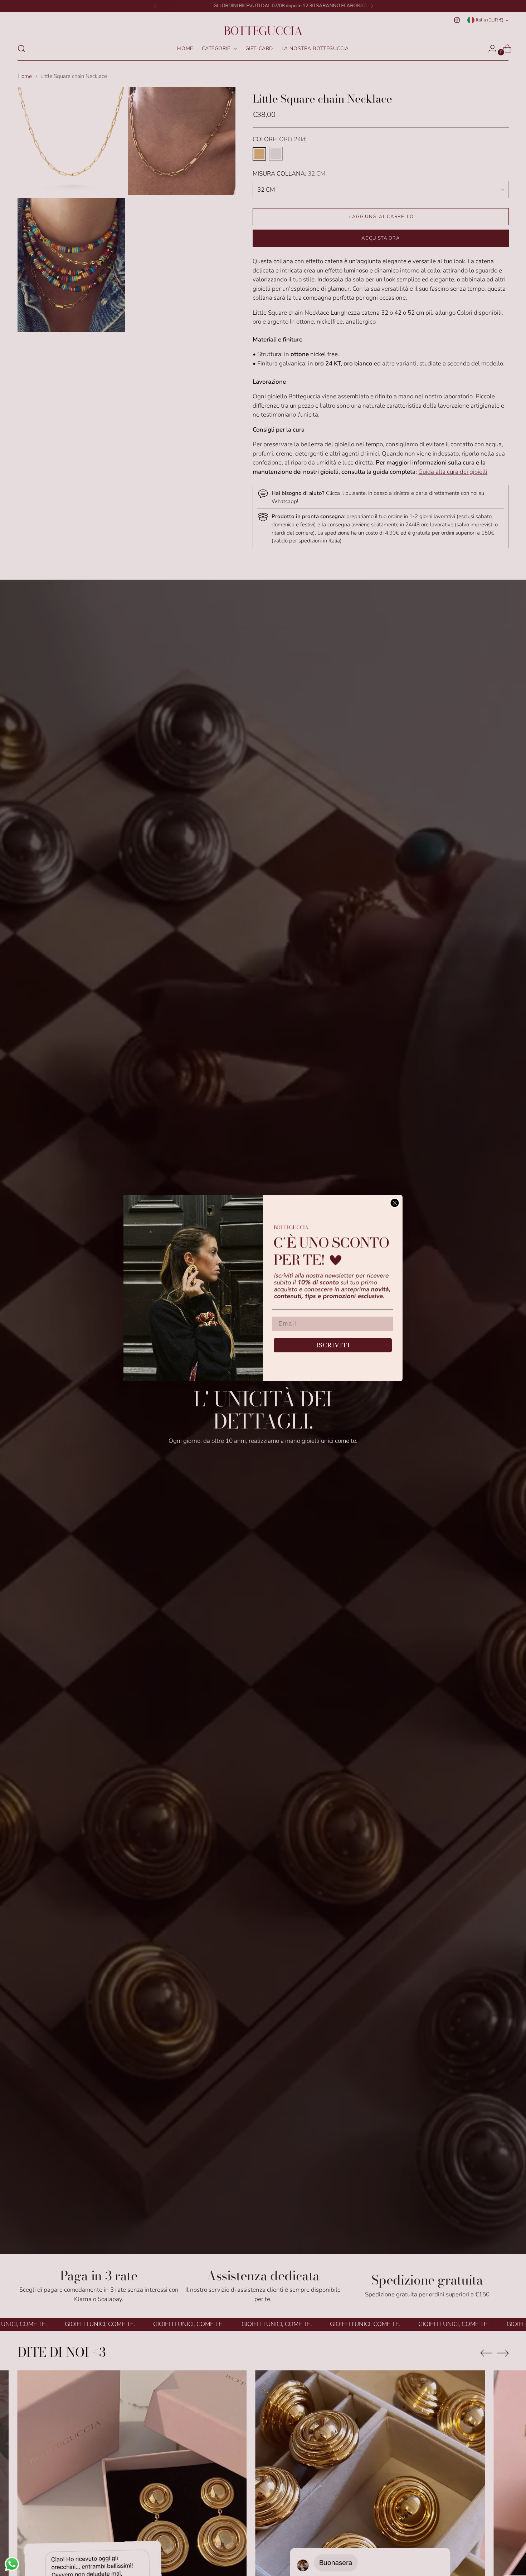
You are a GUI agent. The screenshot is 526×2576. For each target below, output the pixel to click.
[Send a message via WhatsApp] (12, 2564)
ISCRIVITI (333, 1345)
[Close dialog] (395, 1203)
